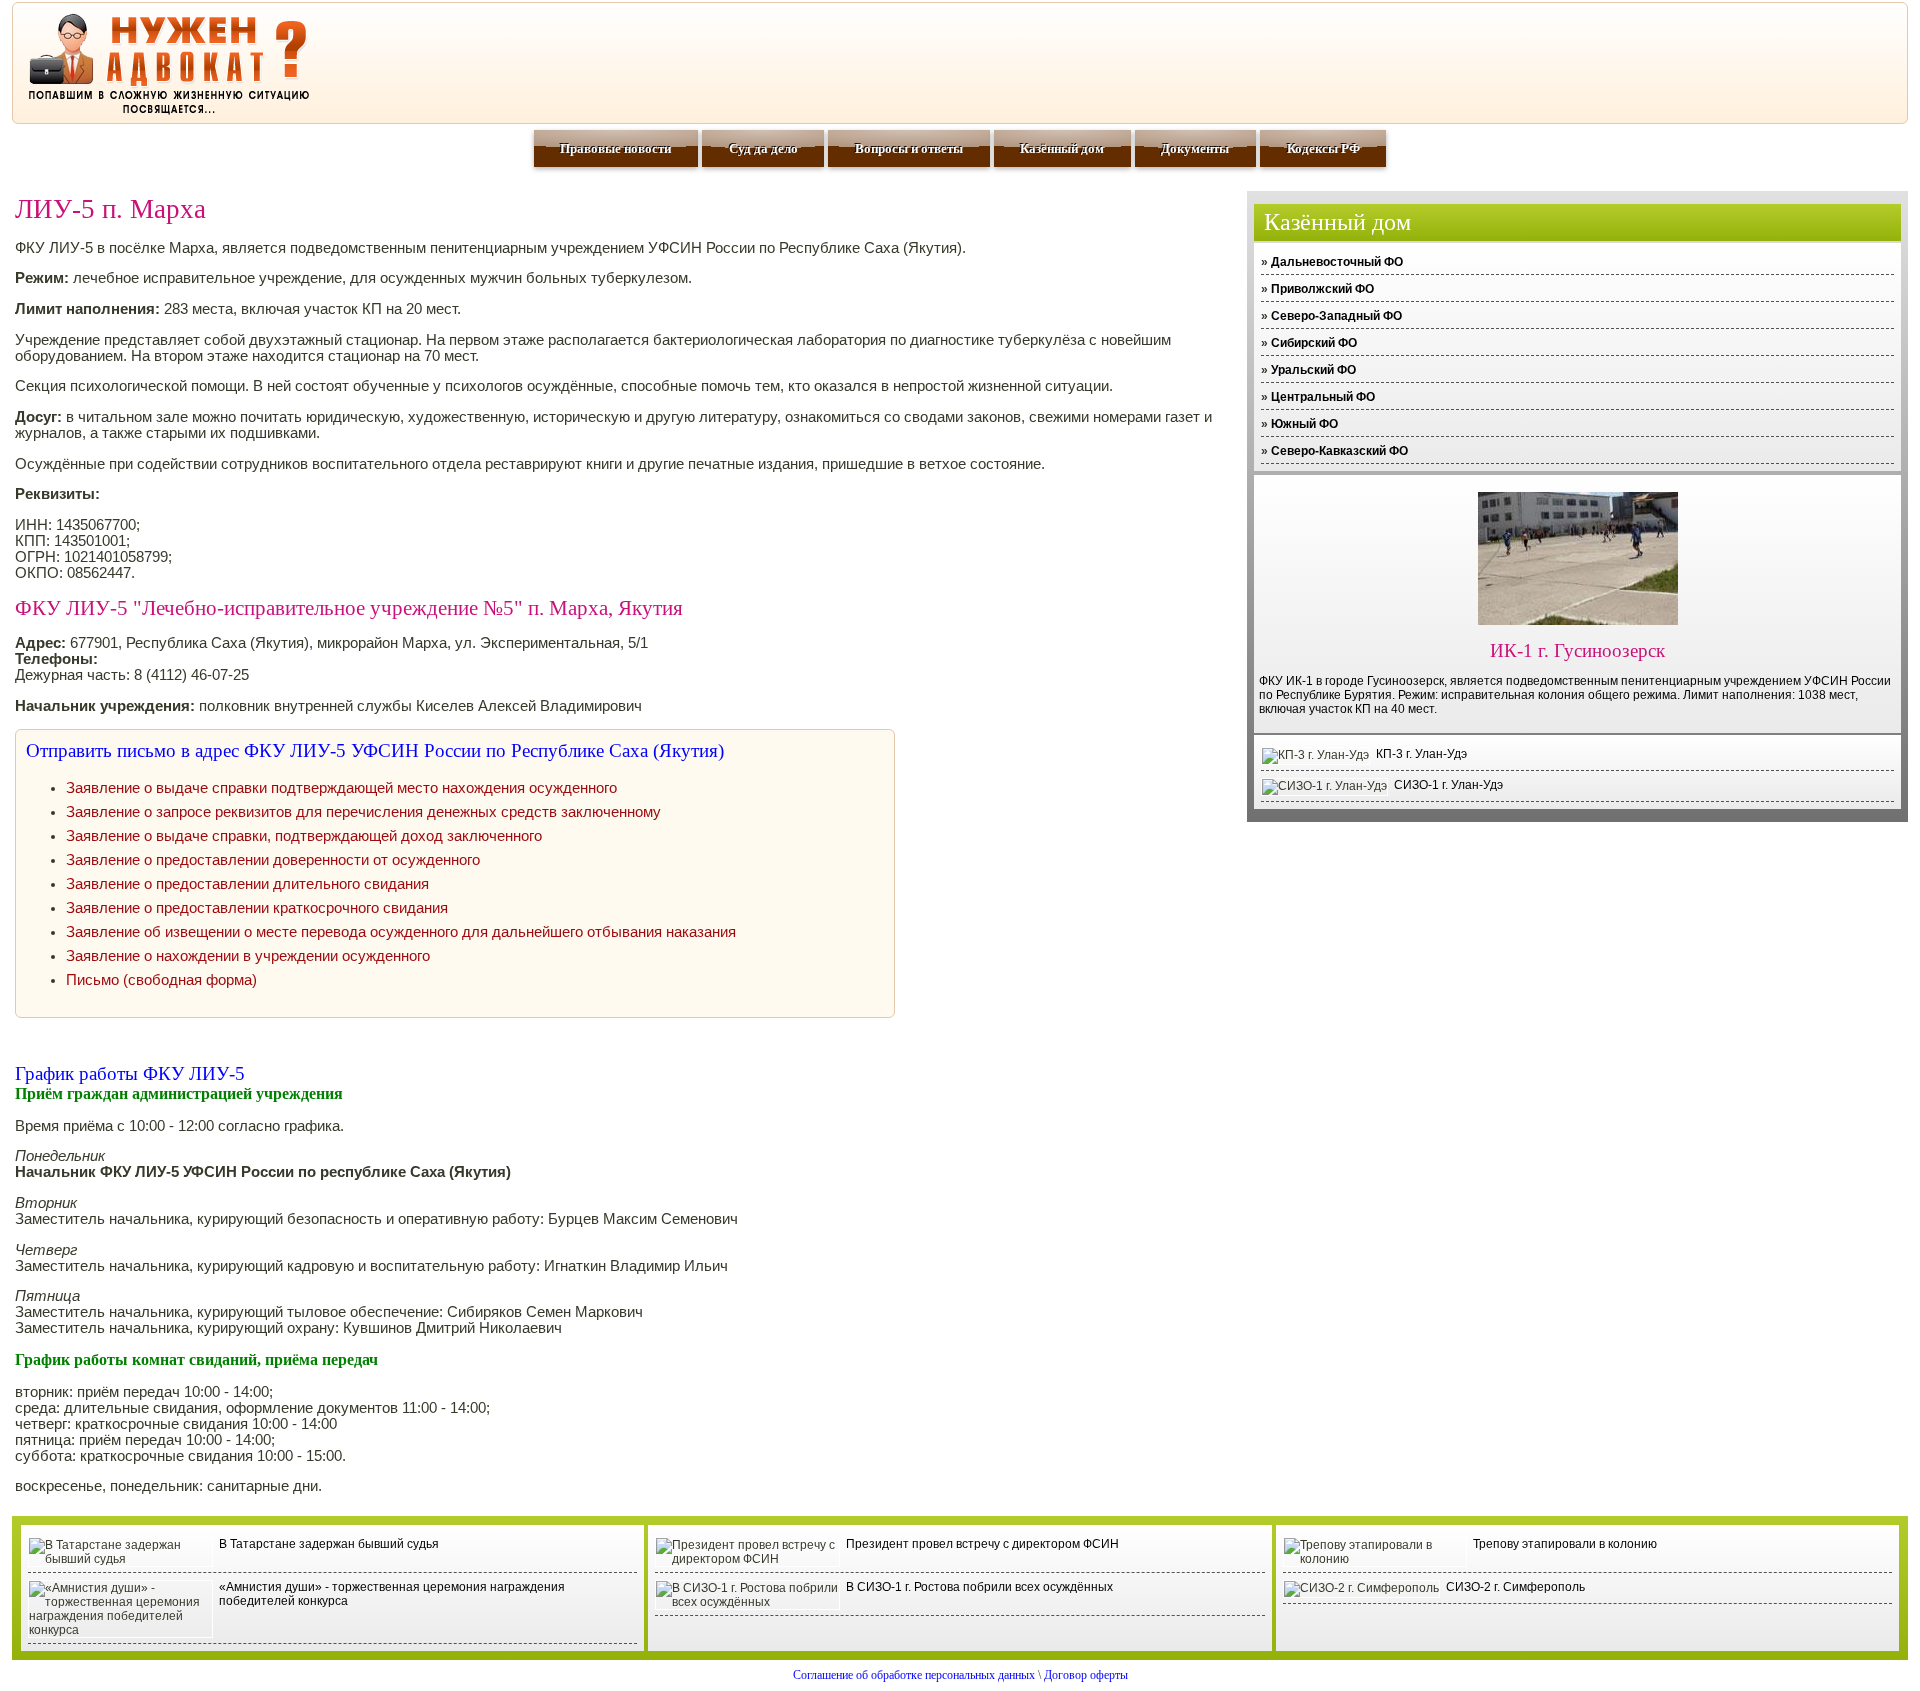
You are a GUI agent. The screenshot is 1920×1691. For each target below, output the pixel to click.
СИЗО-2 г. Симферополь (1515, 1587)
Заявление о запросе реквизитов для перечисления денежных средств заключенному (363, 812)
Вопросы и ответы (909, 148)
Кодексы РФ (1323, 148)
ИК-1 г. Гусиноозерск (1577, 650)
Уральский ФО (1313, 370)
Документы (1195, 148)
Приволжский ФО (1322, 289)
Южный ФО (1304, 424)
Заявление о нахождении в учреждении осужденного (248, 956)
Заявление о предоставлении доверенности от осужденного (273, 860)
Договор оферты (1086, 1675)
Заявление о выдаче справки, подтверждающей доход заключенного (304, 836)
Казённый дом (1062, 148)
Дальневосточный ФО (1337, 262)
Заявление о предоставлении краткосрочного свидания (257, 908)
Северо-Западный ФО (1336, 316)
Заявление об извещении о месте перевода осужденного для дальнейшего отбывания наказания (401, 932)
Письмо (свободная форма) (161, 980)
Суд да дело (763, 148)
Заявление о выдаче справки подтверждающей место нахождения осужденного (341, 788)
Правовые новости (615, 148)
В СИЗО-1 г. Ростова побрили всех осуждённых (979, 1587)
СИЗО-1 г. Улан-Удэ (1448, 785)
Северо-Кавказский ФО (1339, 451)
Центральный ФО (1323, 397)
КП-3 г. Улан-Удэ (1421, 754)
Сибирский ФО (1314, 343)
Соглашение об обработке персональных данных (914, 1675)
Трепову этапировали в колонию (1565, 1544)
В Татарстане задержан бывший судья (329, 1544)
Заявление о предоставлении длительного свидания (247, 884)
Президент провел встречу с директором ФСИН (982, 1544)
